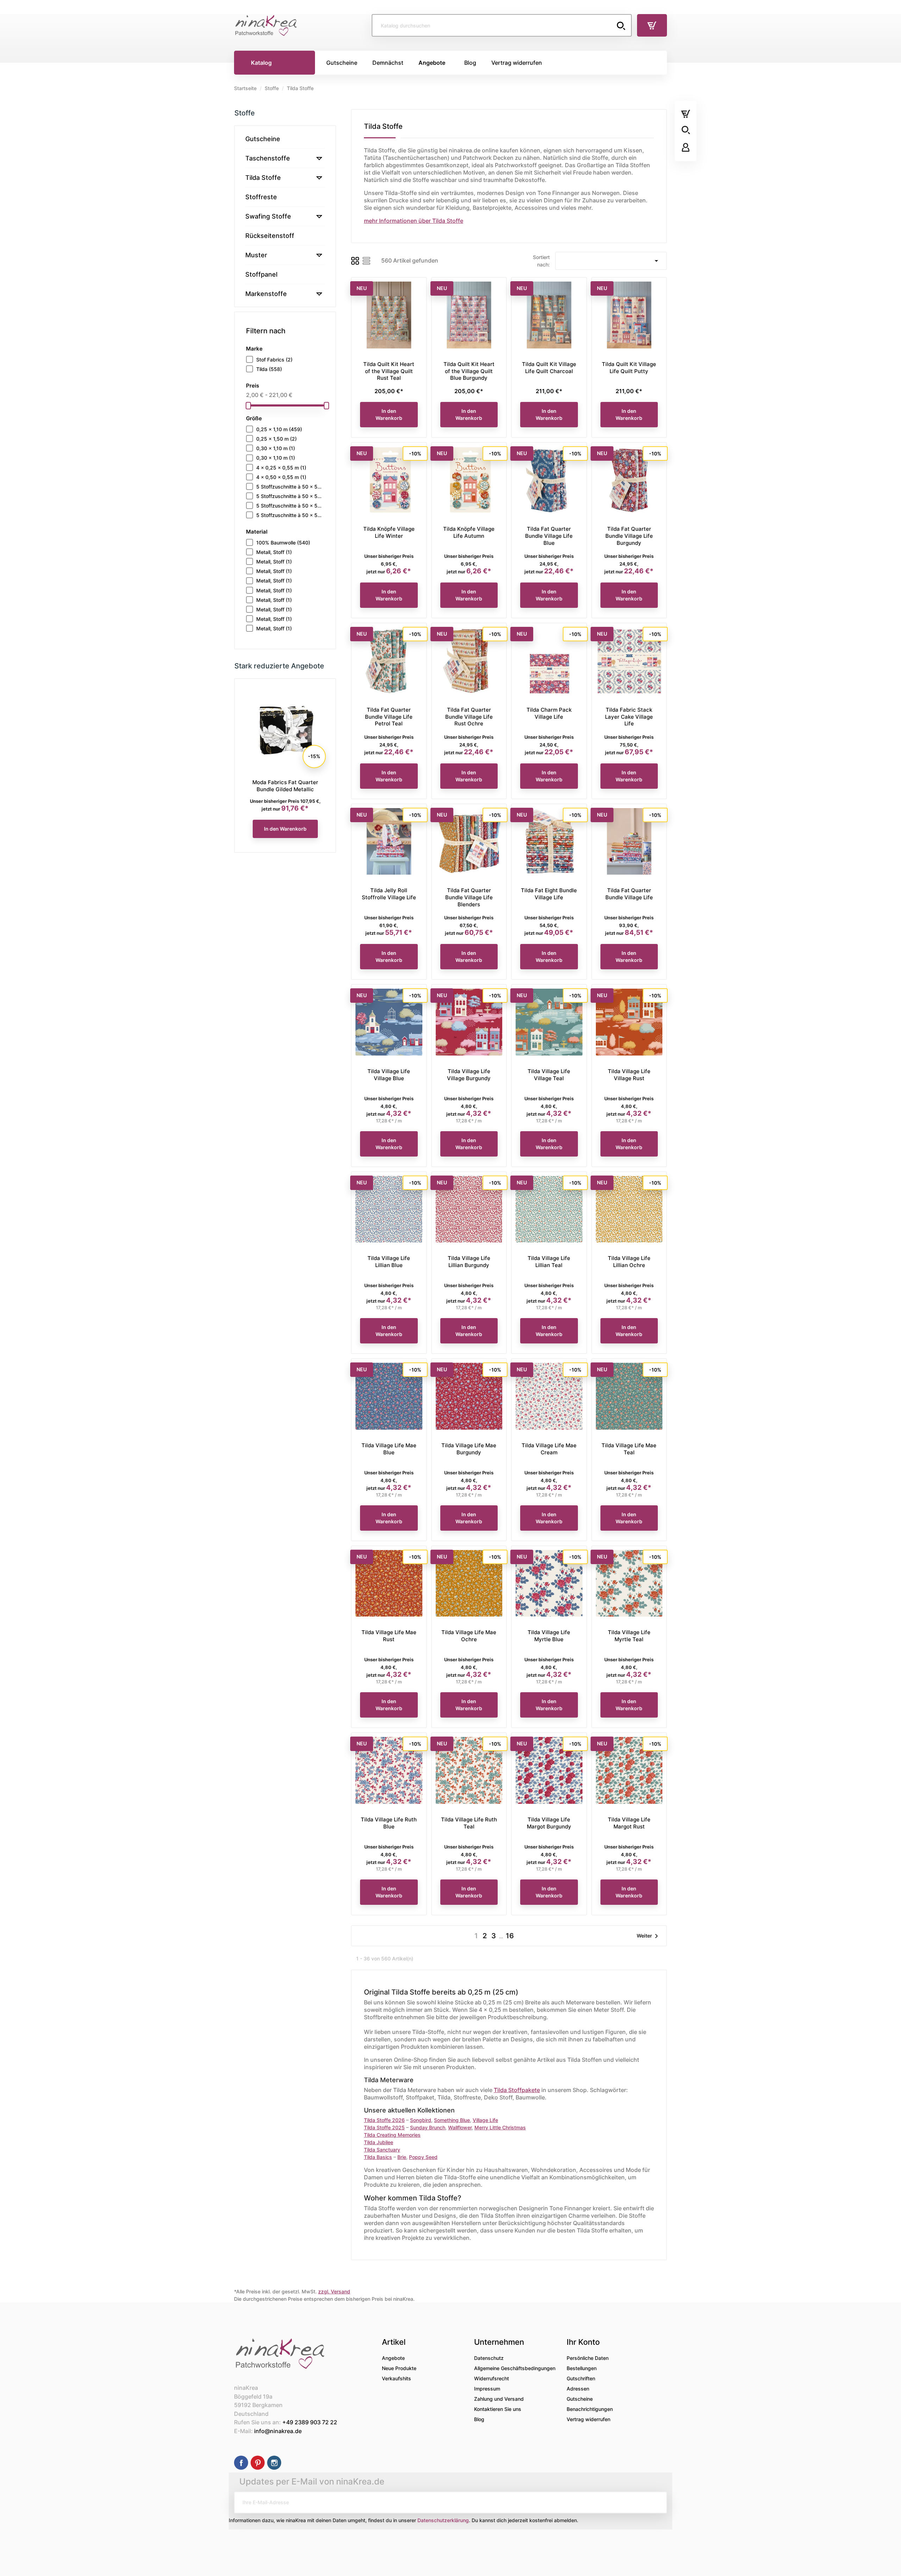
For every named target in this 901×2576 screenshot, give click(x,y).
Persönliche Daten (588, 2358)
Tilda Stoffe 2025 (384, 2127)
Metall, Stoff (274, 552)
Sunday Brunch (428, 2127)
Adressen (578, 2389)
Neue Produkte (399, 2368)
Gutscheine (263, 139)
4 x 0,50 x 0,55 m (281, 477)
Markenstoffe (266, 294)
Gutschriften (581, 2378)
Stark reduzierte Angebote (279, 666)
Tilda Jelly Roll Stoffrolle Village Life (389, 894)
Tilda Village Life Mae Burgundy (469, 1449)
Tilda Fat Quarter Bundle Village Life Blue (549, 536)
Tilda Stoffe (263, 178)
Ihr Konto (583, 2342)
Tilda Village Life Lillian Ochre (629, 1262)
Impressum (487, 2389)
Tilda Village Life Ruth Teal (469, 1823)
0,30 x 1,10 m (276, 448)
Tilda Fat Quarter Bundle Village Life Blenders (469, 897)
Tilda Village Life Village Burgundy (469, 1075)
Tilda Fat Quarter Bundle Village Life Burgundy (629, 536)
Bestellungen (582, 2368)
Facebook (241, 2463)
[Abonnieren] (656, 2502)
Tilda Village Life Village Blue (389, 1075)
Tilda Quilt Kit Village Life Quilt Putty (629, 368)
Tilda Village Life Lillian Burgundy (469, 1262)
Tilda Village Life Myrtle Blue (549, 1636)
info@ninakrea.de (278, 2431)
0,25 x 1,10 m (279, 429)
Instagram (274, 2463)
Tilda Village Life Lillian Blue (389, 1262)
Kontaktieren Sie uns (498, 2409)
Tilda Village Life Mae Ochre (469, 1636)
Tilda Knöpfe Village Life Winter (389, 532)
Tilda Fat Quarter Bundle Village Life (285, 786)
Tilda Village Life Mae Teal (629, 1449)
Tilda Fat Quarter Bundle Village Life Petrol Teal (389, 717)
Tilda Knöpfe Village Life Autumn (469, 532)
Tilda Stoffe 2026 (384, 2120)
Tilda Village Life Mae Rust (389, 1636)
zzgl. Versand (334, 2291)
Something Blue (452, 2120)
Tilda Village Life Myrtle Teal (629, 1636)
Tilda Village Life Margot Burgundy (549, 1823)
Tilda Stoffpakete (517, 2090)
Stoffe (245, 113)
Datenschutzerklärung (443, 2520)
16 (510, 1936)
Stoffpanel (261, 274)
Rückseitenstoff (270, 236)
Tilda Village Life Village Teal (549, 1075)
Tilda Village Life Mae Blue (389, 1449)
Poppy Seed (423, 2157)
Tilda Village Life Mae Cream (549, 1449)
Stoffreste (261, 197)
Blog (479, 2419)
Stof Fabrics (274, 360)
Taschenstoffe (268, 158)
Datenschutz (489, 2358)
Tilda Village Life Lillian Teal (549, 1262)
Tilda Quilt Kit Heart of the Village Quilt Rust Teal (389, 371)
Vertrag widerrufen (588, 2419)
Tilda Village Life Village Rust (629, 1075)
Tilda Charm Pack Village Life (549, 713)
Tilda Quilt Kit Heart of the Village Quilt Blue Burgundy (469, 371)
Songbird (421, 2120)
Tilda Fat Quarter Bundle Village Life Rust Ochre (469, 717)
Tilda (269, 369)
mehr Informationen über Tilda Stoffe (414, 221)
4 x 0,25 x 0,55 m (281, 468)
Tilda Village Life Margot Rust (629, 1823)
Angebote (393, 2358)
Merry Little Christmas (500, 2127)
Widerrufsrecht (492, 2378)
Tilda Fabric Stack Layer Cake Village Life (629, 717)
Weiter (649, 1936)
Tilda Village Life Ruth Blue (389, 1823)
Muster (256, 255)
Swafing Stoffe (268, 216)
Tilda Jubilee (379, 2142)
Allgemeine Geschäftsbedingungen (515, 2368)
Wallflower (460, 2127)
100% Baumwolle (283, 543)
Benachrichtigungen (590, 2409)
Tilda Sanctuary (382, 2150)
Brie (402, 2157)
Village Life (485, 2120)
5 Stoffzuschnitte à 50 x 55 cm (290, 487)
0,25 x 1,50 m (276, 439)
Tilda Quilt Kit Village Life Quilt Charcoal (549, 368)
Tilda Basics (378, 2157)
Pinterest (258, 2463)
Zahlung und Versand (499, 2399)
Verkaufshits (396, 2378)
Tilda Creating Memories (392, 2135)
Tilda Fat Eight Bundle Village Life (549, 894)
